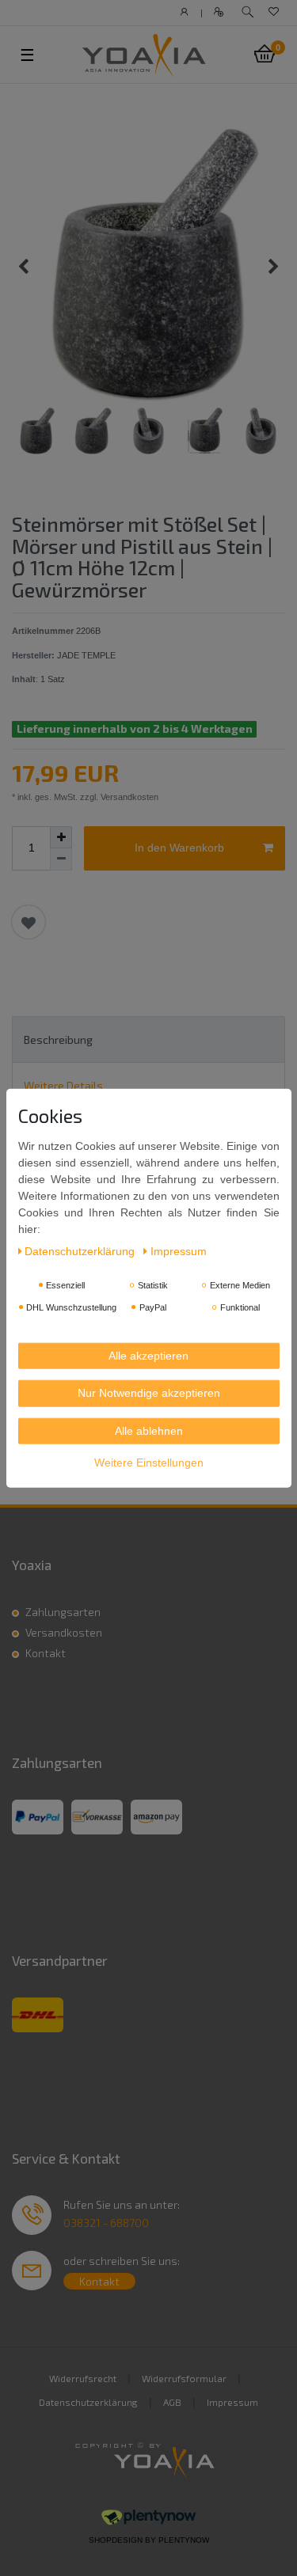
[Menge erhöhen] (61, 837)
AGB (172, 2402)
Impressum (232, 2402)
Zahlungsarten (63, 1612)
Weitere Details (63, 1085)
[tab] (148, 1040)
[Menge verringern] (61, 859)
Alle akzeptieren (148, 1355)
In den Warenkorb (179, 848)
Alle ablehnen (149, 1430)
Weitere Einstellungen (149, 1463)
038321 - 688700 (106, 2223)
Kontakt (46, 1653)
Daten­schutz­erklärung (81, 1250)
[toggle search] (247, 12)
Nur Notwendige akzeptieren (149, 1393)
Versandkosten (64, 1632)
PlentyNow (184, 2540)
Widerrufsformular (184, 2378)
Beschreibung (58, 1040)
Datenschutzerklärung (88, 2402)
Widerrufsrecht (83, 2378)
